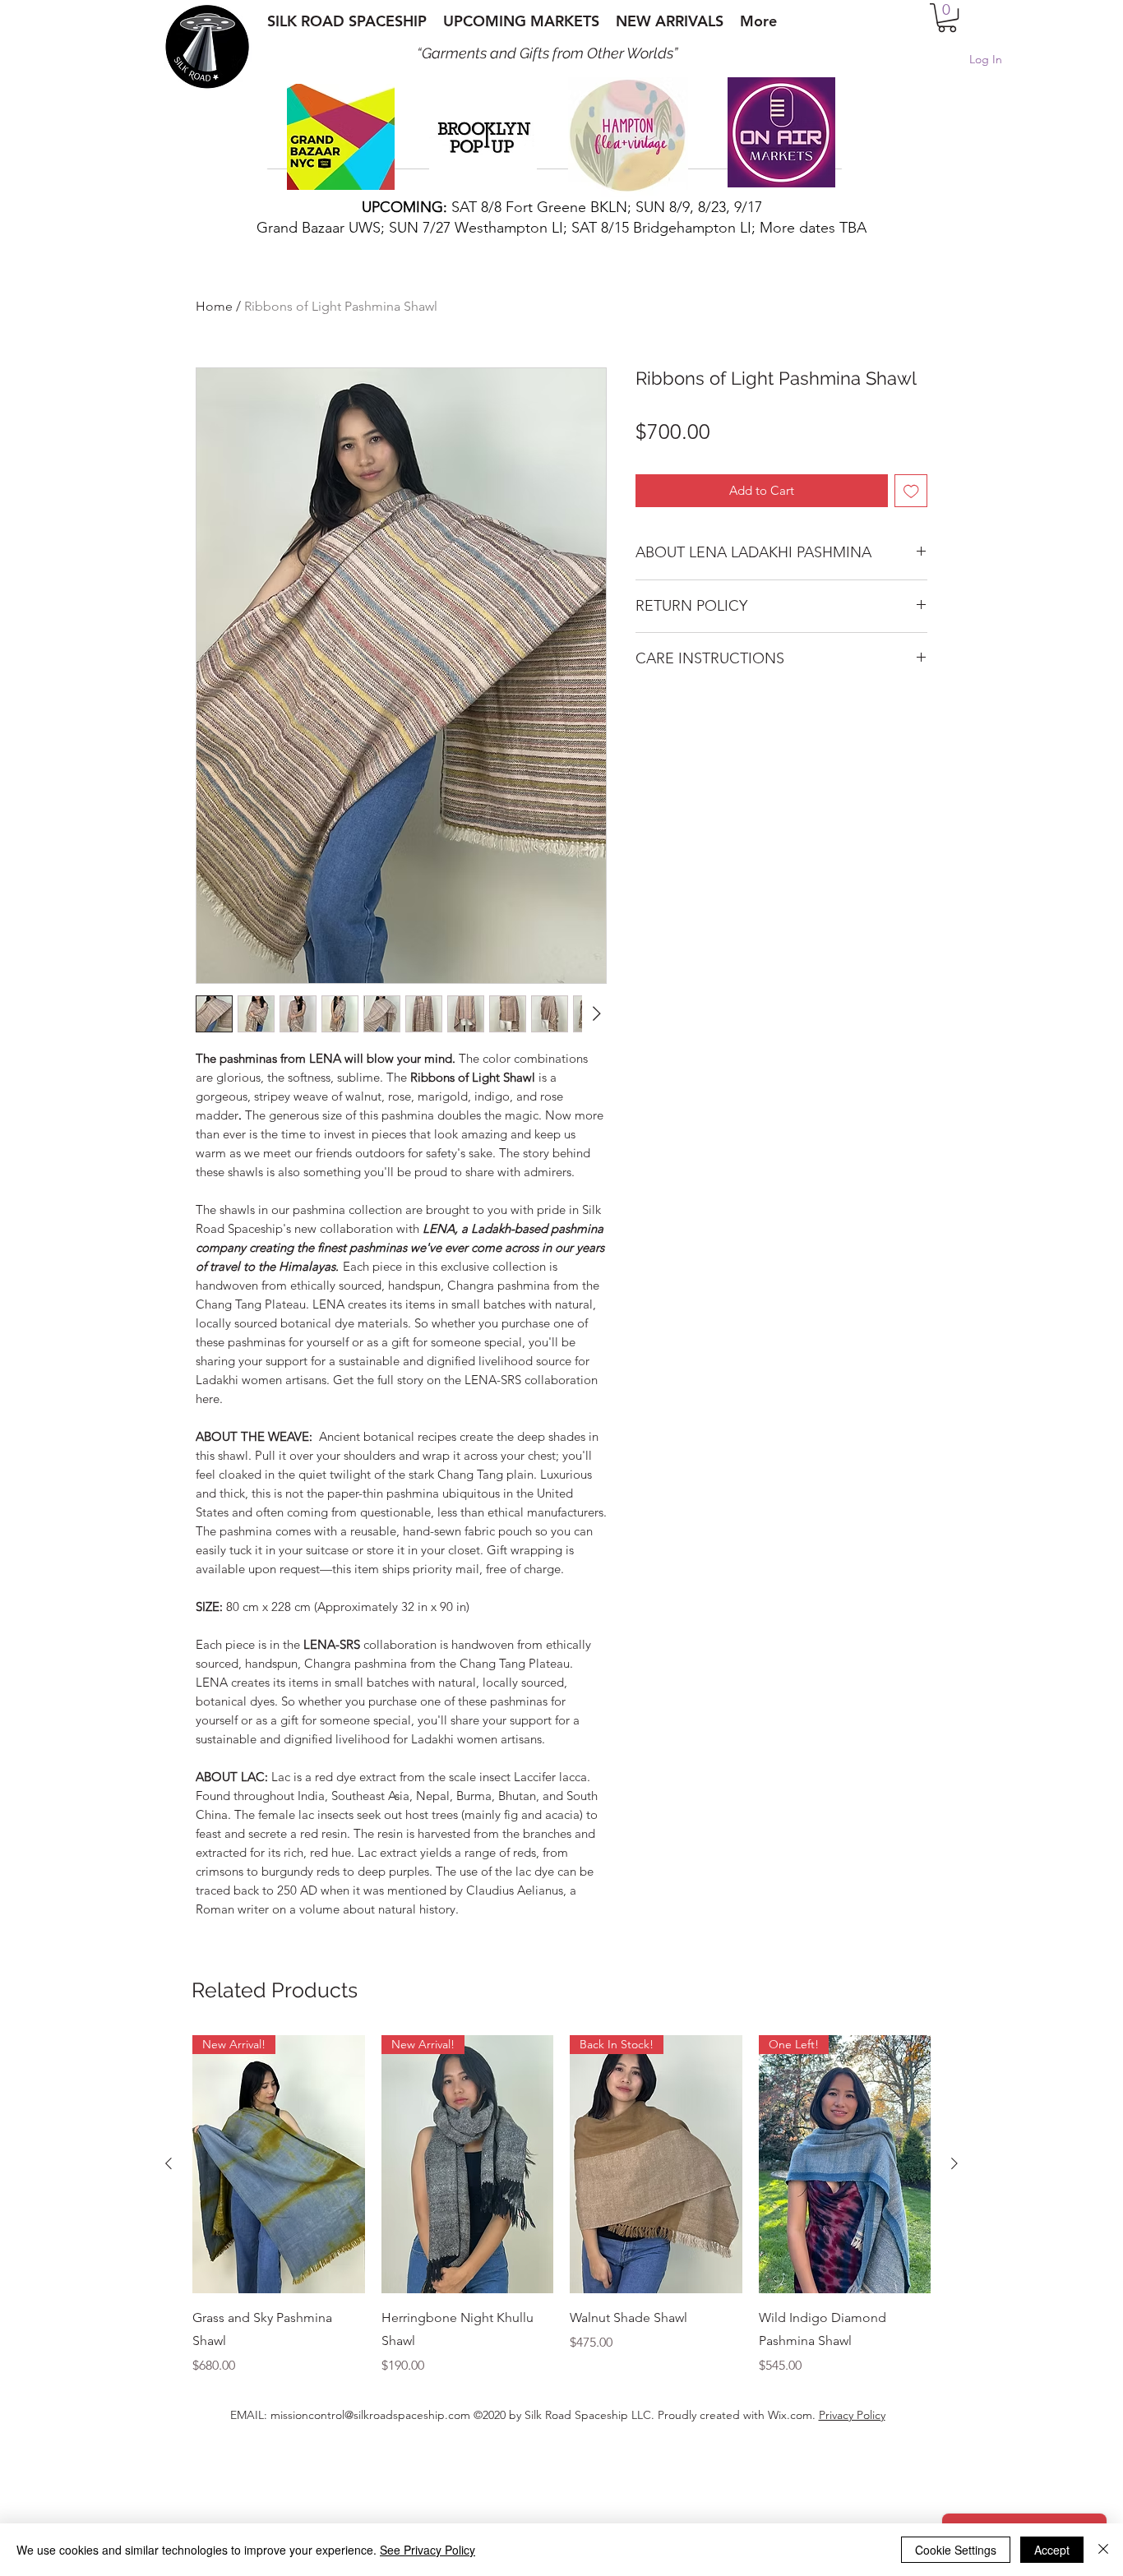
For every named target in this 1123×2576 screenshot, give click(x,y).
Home (214, 306)
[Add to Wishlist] (911, 491)
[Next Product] (954, 2272)
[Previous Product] (169, 2272)
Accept (1052, 2550)
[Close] (1103, 2550)
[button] (947, 18)
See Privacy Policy (427, 2550)
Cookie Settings (956, 2550)
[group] (561, 2314)
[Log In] (945, 60)
